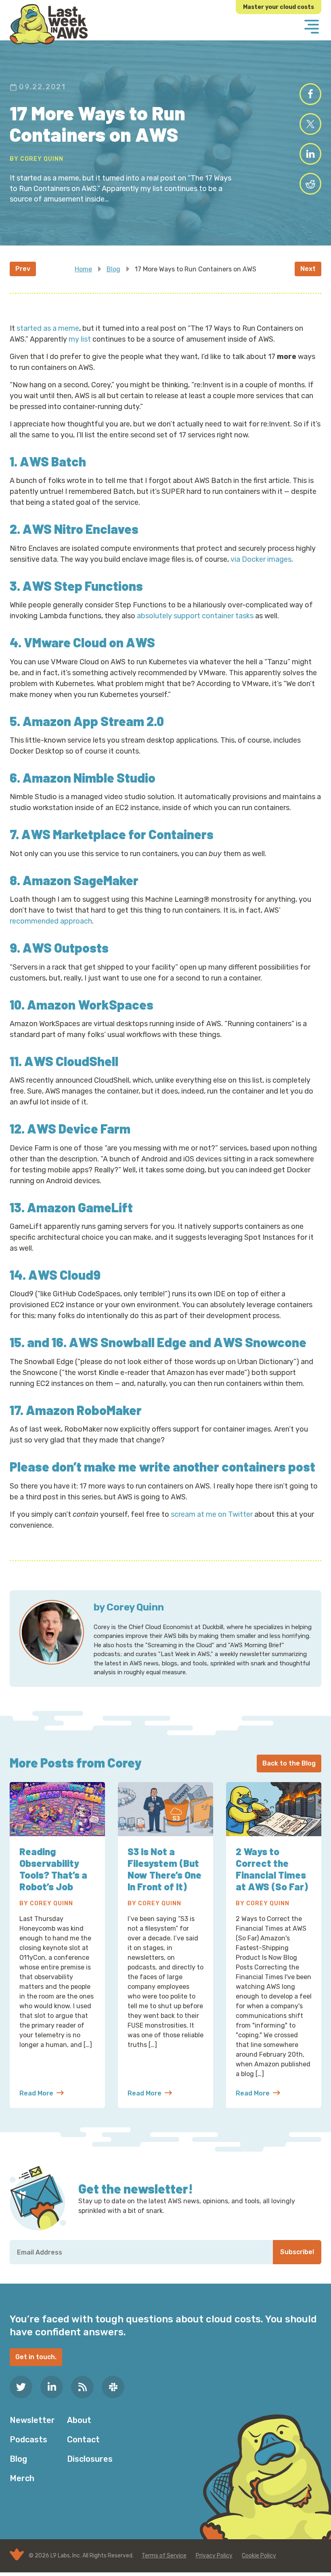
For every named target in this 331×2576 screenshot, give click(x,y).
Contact (83, 2440)
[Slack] (113, 2387)
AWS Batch (53, 461)
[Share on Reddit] (310, 184)
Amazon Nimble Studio (89, 777)
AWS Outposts (66, 947)
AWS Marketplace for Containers (117, 834)
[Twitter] (21, 2387)
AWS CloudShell (71, 1061)
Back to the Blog (289, 1763)
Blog (113, 269)
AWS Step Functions (83, 586)
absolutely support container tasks (195, 616)
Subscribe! (297, 2252)
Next (308, 269)
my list (80, 339)
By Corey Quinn (37, 159)
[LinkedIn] (52, 2387)
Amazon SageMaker (81, 880)
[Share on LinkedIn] (310, 154)
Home (83, 269)
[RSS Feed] (82, 2387)
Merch (22, 2478)
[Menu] (312, 27)
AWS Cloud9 (64, 1274)
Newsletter (32, 2420)
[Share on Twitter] (310, 124)
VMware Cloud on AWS (89, 642)
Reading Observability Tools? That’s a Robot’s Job (53, 1869)
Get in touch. (36, 2357)
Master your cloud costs (279, 7)
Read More (42, 2094)
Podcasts (28, 2440)
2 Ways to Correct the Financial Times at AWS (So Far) (272, 1869)
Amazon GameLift (80, 1207)
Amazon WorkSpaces (90, 1004)
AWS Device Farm (79, 1128)
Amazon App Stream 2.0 (93, 721)
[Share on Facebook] (310, 94)
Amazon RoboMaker (84, 1410)
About (79, 2420)
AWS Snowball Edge (128, 1342)
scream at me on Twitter (212, 1514)
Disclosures (90, 2459)
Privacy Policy (214, 2556)
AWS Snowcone (260, 1342)
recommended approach (51, 921)
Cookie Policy (259, 2556)
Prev (23, 269)
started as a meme (48, 328)
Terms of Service (164, 2556)
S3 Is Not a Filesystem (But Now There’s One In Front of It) (164, 1869)
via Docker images (261, 559)
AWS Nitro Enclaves (81, 529)
